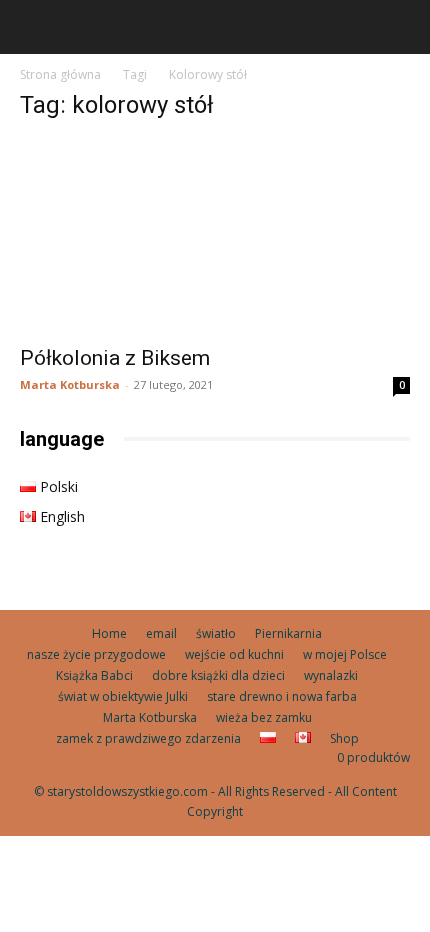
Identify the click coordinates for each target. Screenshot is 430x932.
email (161, 633)
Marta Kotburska (70, 384)
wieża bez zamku (264, 717)
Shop (344, 738)
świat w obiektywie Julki (123, 696)
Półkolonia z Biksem (115, 358)
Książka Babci (94, 675)
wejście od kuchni (234, 654)
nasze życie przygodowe (96, 654)
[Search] (402, 27)
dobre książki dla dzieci (218, 675)
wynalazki (331, 675)
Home (109, 633)
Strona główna (60, 74)
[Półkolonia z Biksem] (215, 236)
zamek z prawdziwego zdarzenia (148, 738)
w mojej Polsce (345, 654)
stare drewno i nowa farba (282, 696)
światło (216, 633)
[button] (34, 27)
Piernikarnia (288, 633)
